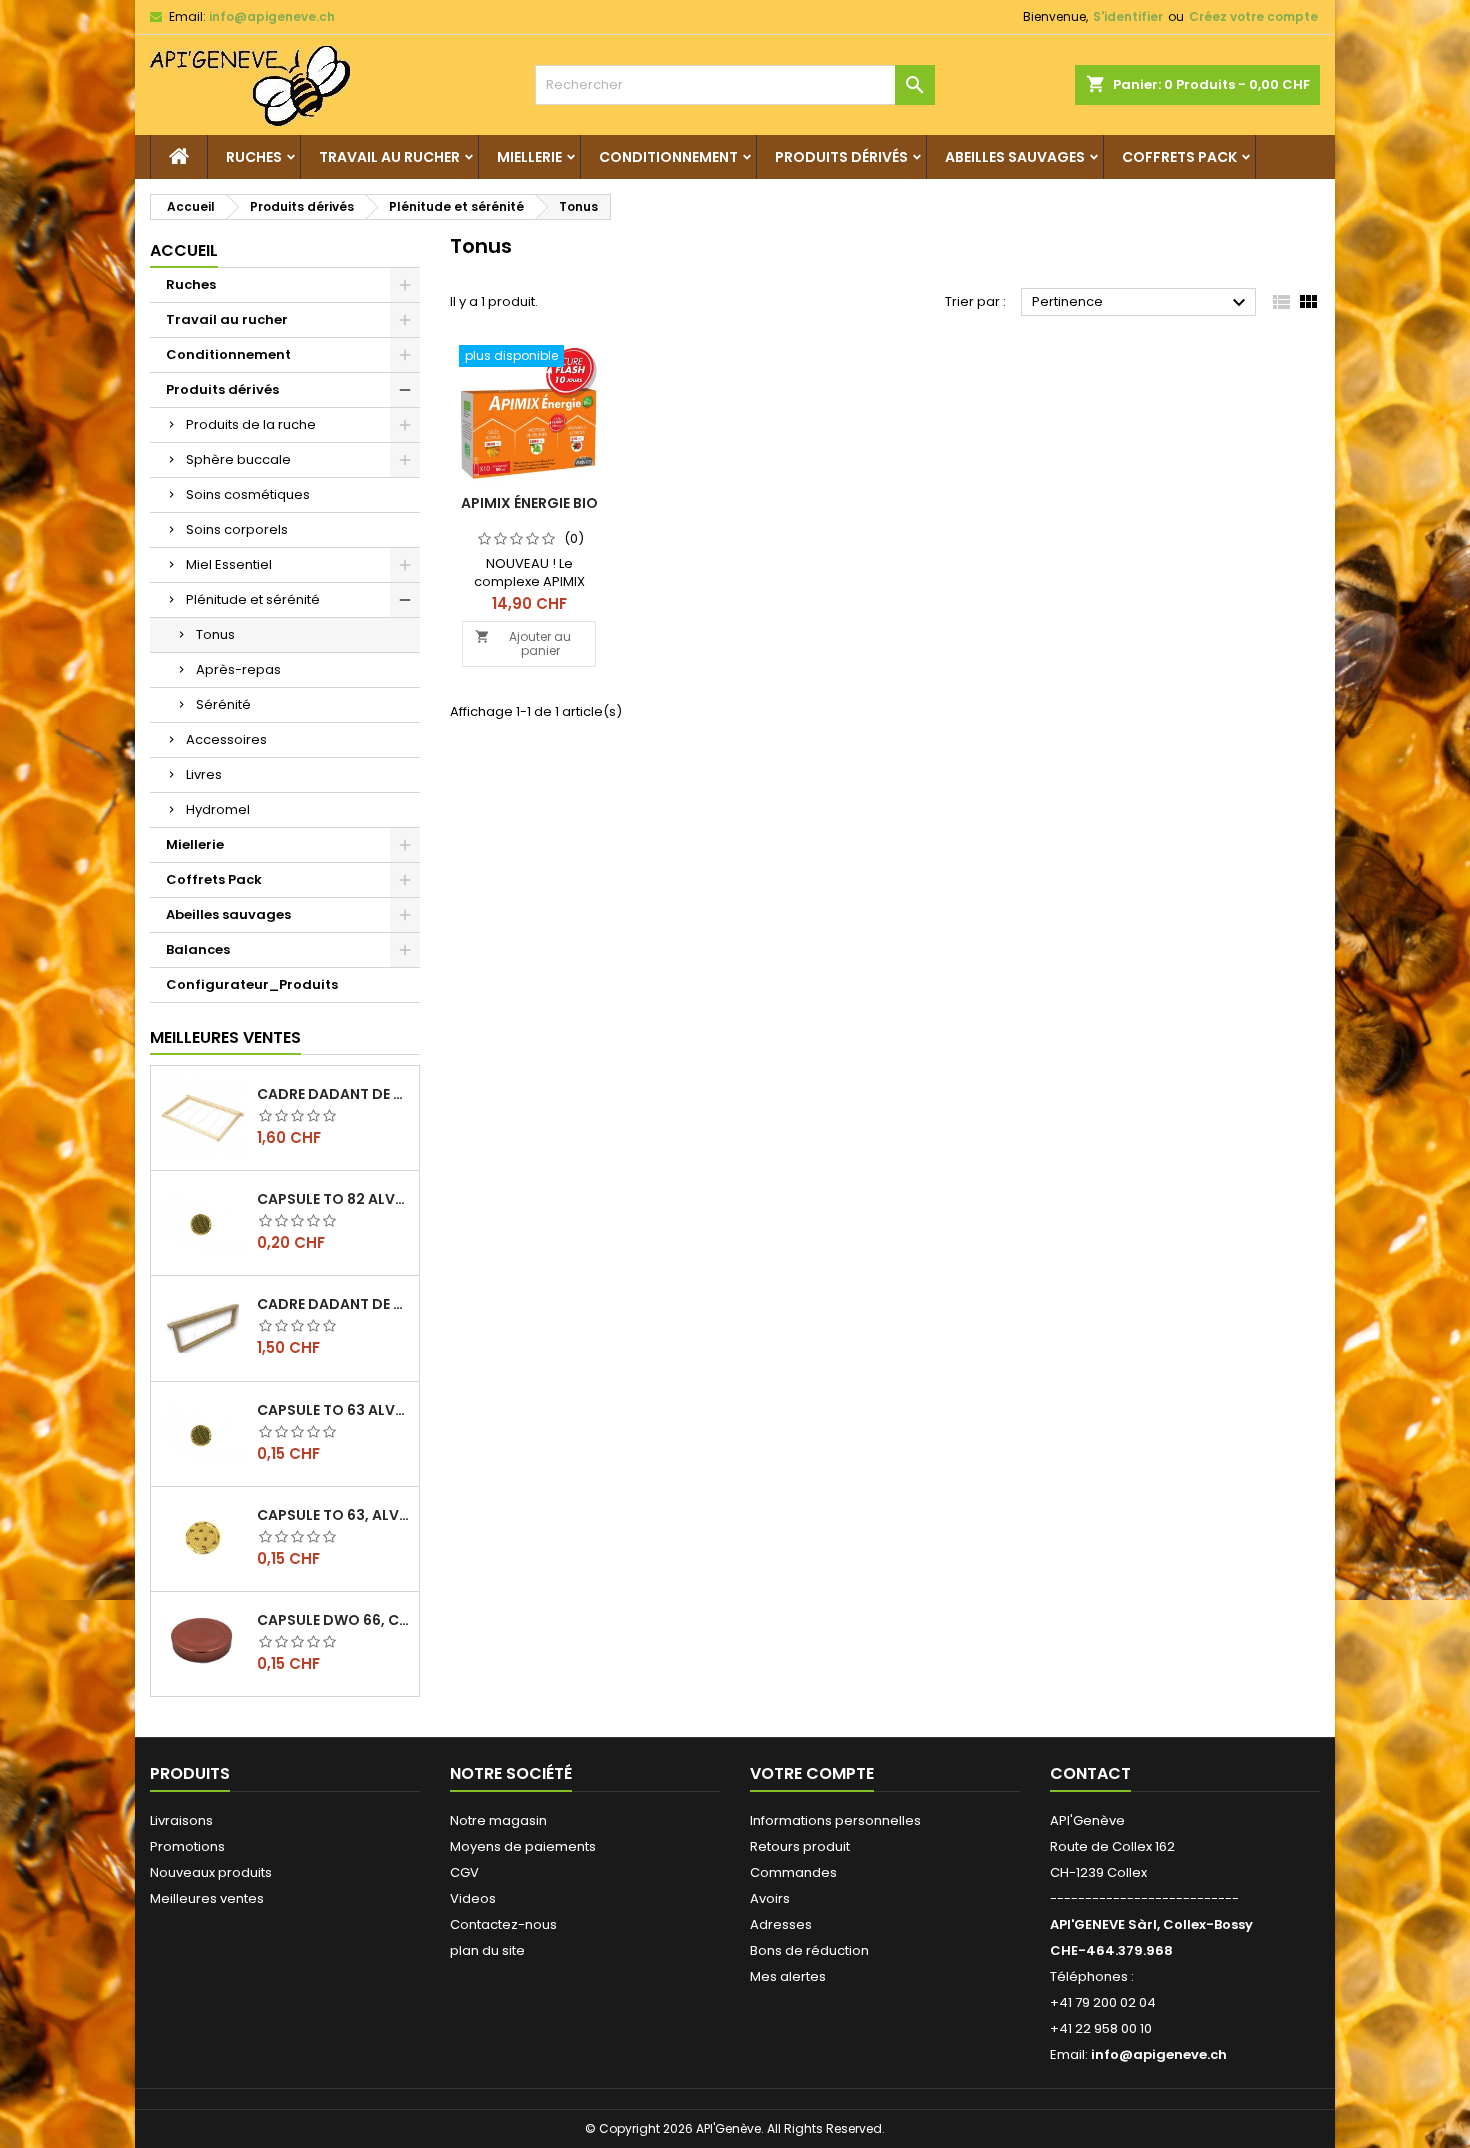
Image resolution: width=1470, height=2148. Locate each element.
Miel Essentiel (229, 564)
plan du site (487, 1950)
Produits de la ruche (251, 424)
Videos (473, 1898)
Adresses (781, 1924)
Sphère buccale (238, 459)
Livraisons (181, 1820)
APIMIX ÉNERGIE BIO (529, 503)
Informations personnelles (835, 1820)
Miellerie (529, 157)
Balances (198, 949)
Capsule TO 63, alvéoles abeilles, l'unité (334, 1515)
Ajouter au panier (523, 643)
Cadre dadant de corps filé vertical (334, 1094)
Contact (1090, 1773)
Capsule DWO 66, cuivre (334, 1620)
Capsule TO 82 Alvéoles (334, 1199)
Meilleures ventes (207, 1898)
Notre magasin (498, 1820)
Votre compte (812, 1773)
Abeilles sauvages (1015, 157)
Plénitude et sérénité (253, 599)
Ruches (254, 157)
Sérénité (223, 704)
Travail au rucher (389, 157)
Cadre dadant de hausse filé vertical (334, 1304)
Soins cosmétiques (248, 494)
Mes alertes (788, 1976)
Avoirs (770, 1898)
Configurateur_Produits (252, 984)
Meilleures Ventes (225, 1037)
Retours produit (800, 1846)
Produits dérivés (841, 157)
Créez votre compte (1253, 16)
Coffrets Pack (1179, 157)
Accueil (184, 250)
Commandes (793, 1872)
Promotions (187, 1846)
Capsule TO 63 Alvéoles (334, 1410)
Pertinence (1141, 303)
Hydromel (218, 809)
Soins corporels (237, 529)
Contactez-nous (503, 1924)
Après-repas (238, 669)
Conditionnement (668, 157)
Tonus (215, 634)
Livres (204, 774)
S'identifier (1128, 16)
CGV (464, 1872)
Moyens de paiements (523, 1846)
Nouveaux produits (211, 1872)
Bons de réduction (809, 1950)
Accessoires (226, 739)
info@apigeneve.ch (272, 16)
